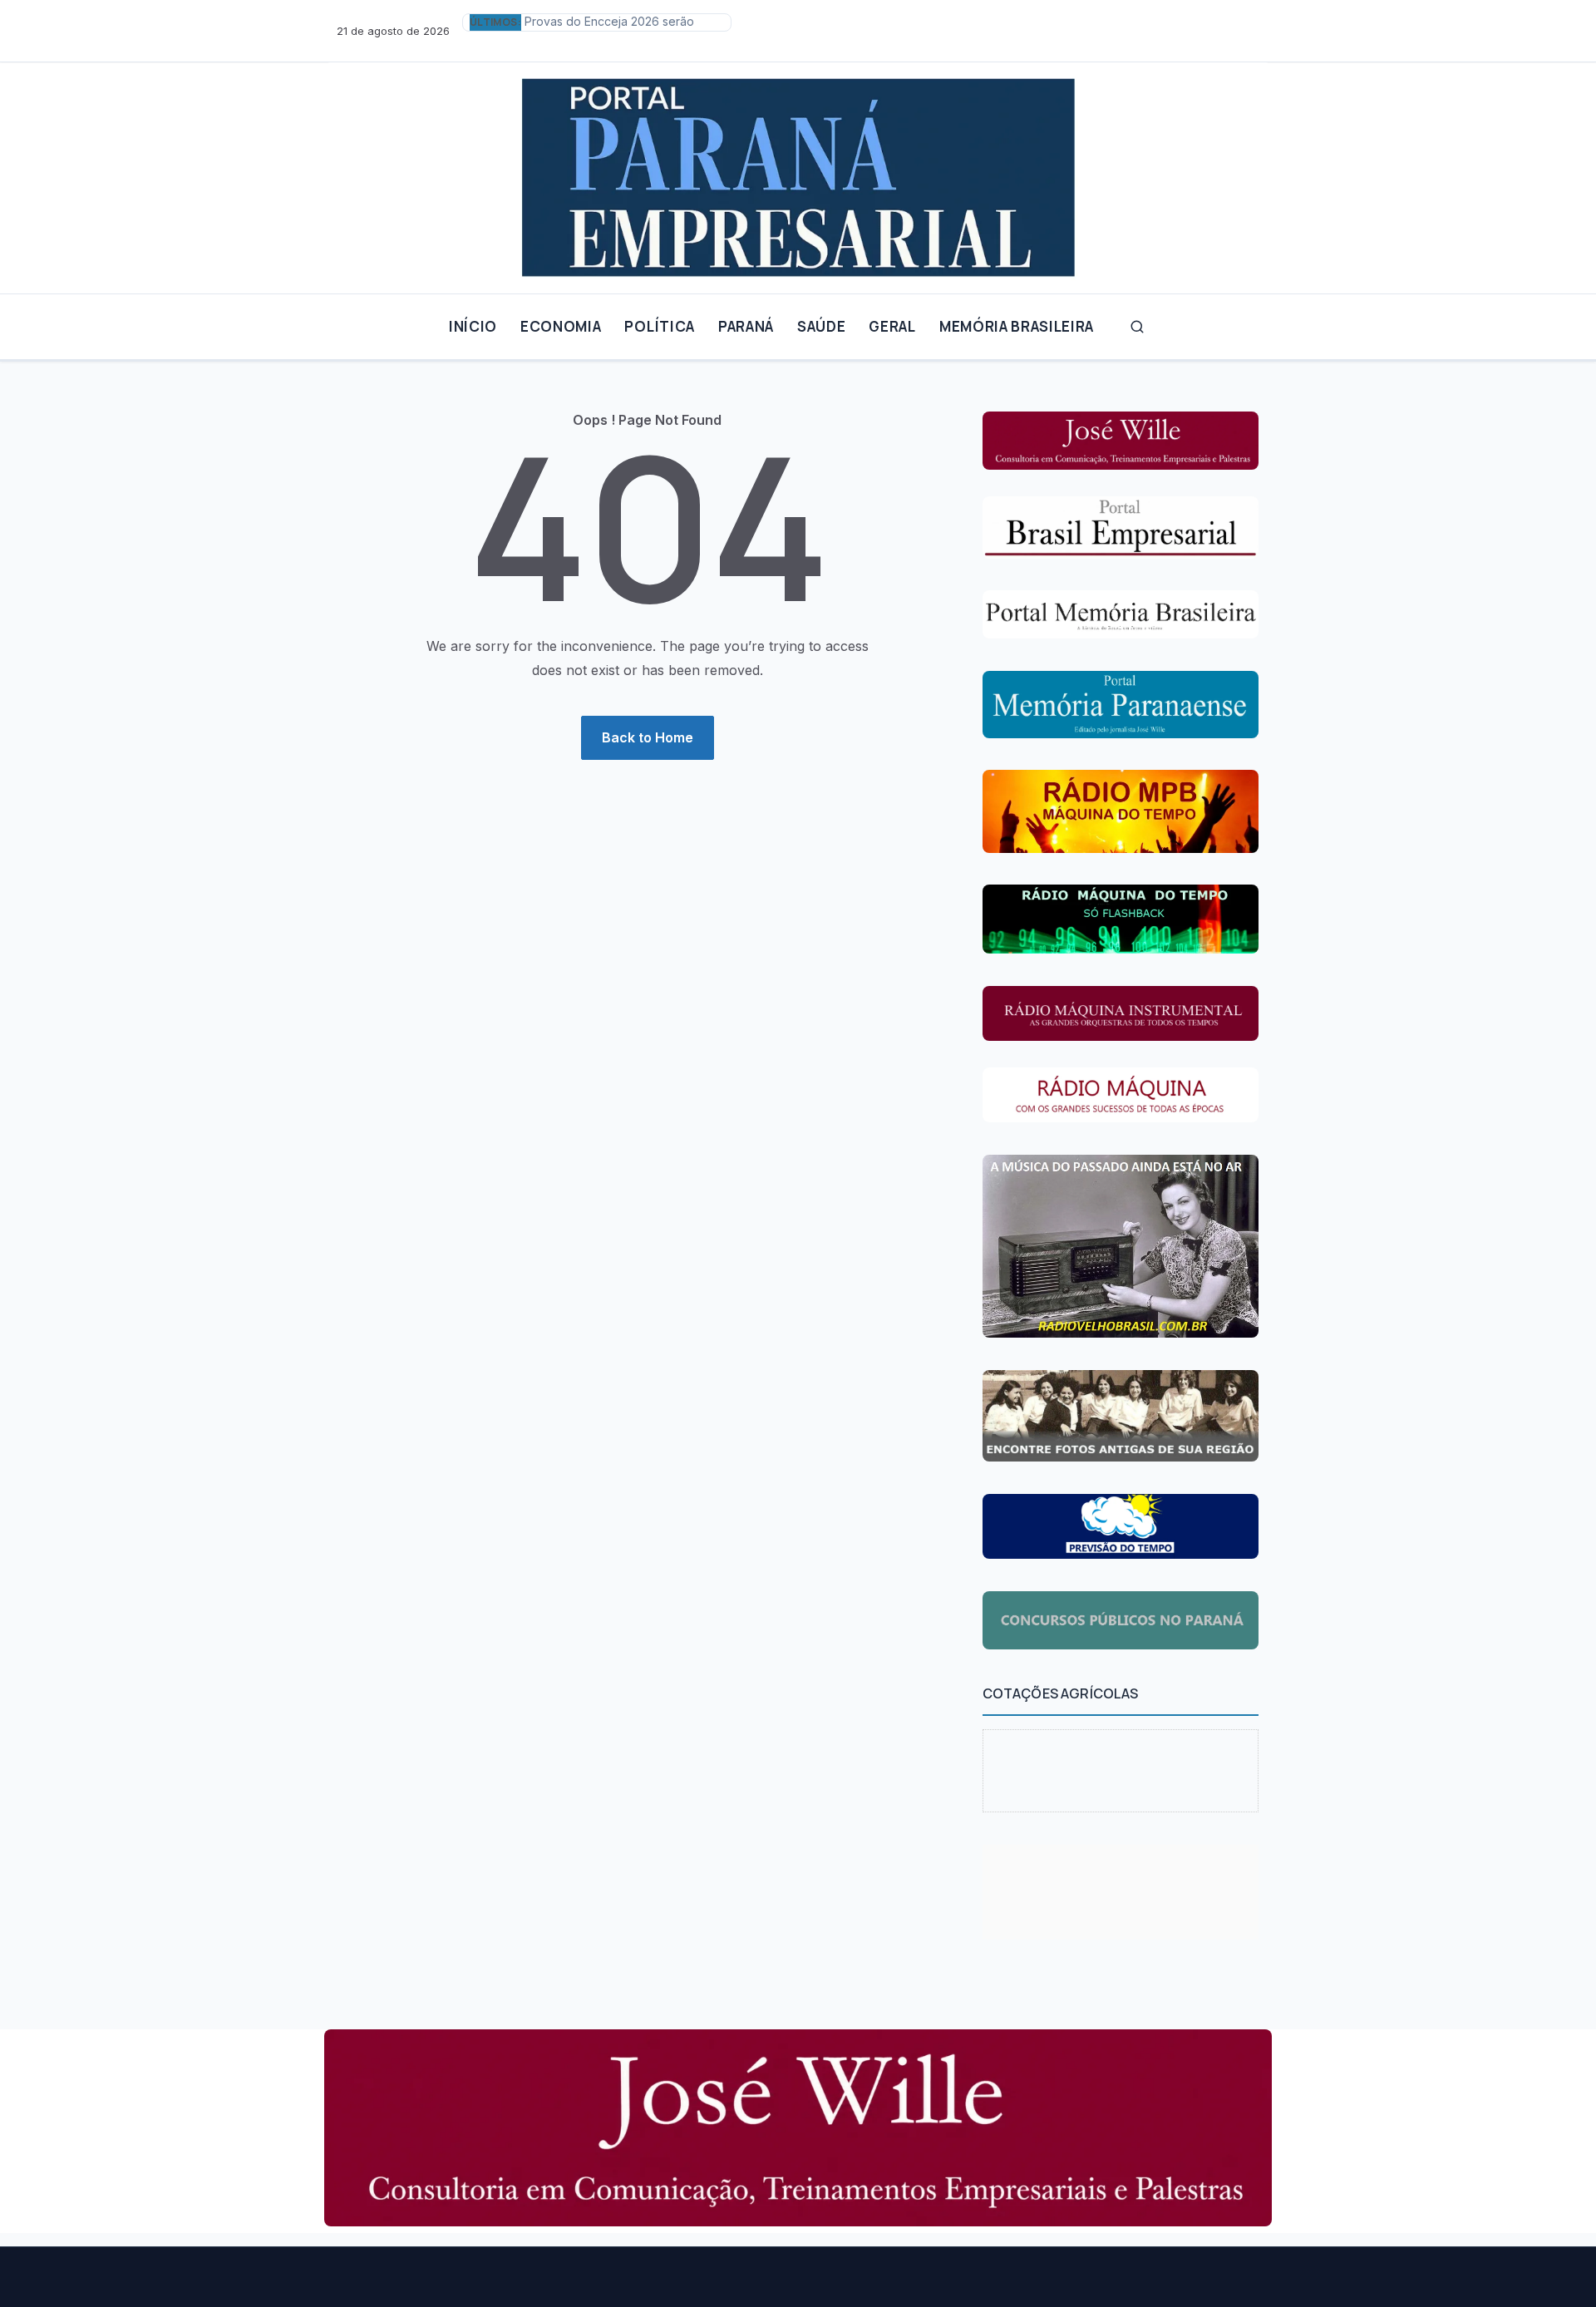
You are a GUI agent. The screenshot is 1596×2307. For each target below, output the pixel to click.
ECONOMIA (561, 326)
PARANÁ (746, 326)
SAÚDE (821, 326)
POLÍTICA (659, 326)
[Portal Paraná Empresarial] (798, 171)
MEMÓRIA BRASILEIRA (1017, 326)
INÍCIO (473, 326)
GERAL (892, 326)
